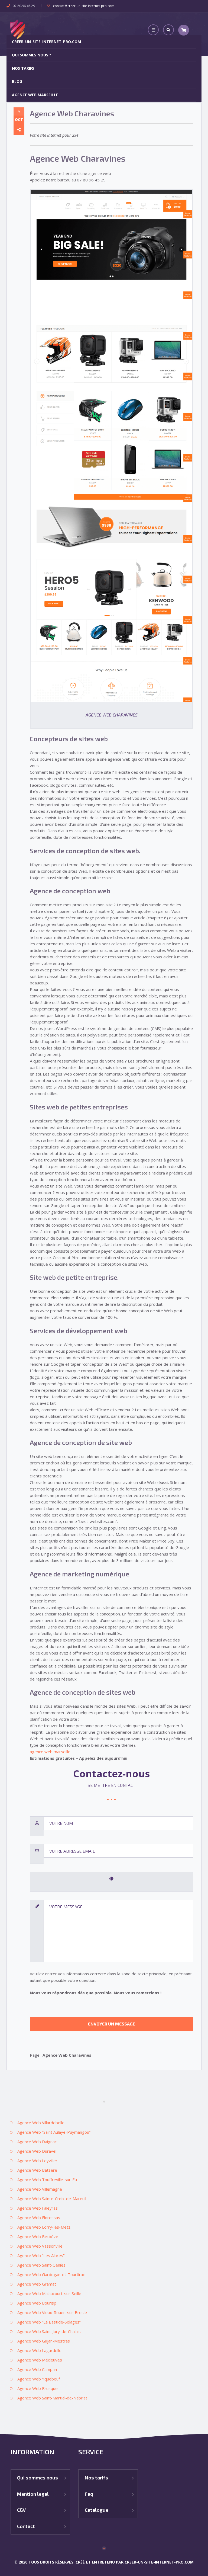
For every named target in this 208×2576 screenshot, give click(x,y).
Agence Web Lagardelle (39, 2350)
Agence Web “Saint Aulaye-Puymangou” (54, 2132)
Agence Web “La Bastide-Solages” (49, 2322)
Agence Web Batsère (37, 2170)
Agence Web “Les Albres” (41, 2255)
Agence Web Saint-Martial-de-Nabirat (52, 2398)
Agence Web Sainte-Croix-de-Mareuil (52, 2199)
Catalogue (97, 2510)
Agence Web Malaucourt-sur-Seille (49, 2293)
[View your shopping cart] (184, 30)
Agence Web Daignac (37, 2142)
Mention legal (33, 2494)
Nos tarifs (23, 68)
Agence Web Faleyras (38, 2208)
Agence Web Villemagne (40, 2189)
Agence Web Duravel (37, 2151)
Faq (89, 2494)
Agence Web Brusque (38, 2388)
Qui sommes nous (38, 2478)
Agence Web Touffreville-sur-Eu (47, 2180)
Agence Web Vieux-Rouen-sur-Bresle (52, 2312)
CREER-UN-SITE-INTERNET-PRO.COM (46, 42)
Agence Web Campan (37, 2369)
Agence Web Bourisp (37, 2303)
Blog (17, 81)
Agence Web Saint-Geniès (41, 2265)
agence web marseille (50, 1752)
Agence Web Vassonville (40, 2246)
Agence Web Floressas (39, 2217)
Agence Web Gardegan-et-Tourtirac (51, 2274)
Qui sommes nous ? (32, 55)
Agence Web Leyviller (37, 2161)
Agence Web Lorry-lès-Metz (44, 2227)
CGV (21, 2510)
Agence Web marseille (35, 95)
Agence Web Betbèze (38, 2236)
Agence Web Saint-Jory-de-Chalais (49, 2331)
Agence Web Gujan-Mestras (44, 2341)
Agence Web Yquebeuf (39, 2379)
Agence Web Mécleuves (40, 2360)
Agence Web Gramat (37, 2284)
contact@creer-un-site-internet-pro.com (84, 6)
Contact (26, 2526)
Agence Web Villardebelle (41, 2123)
